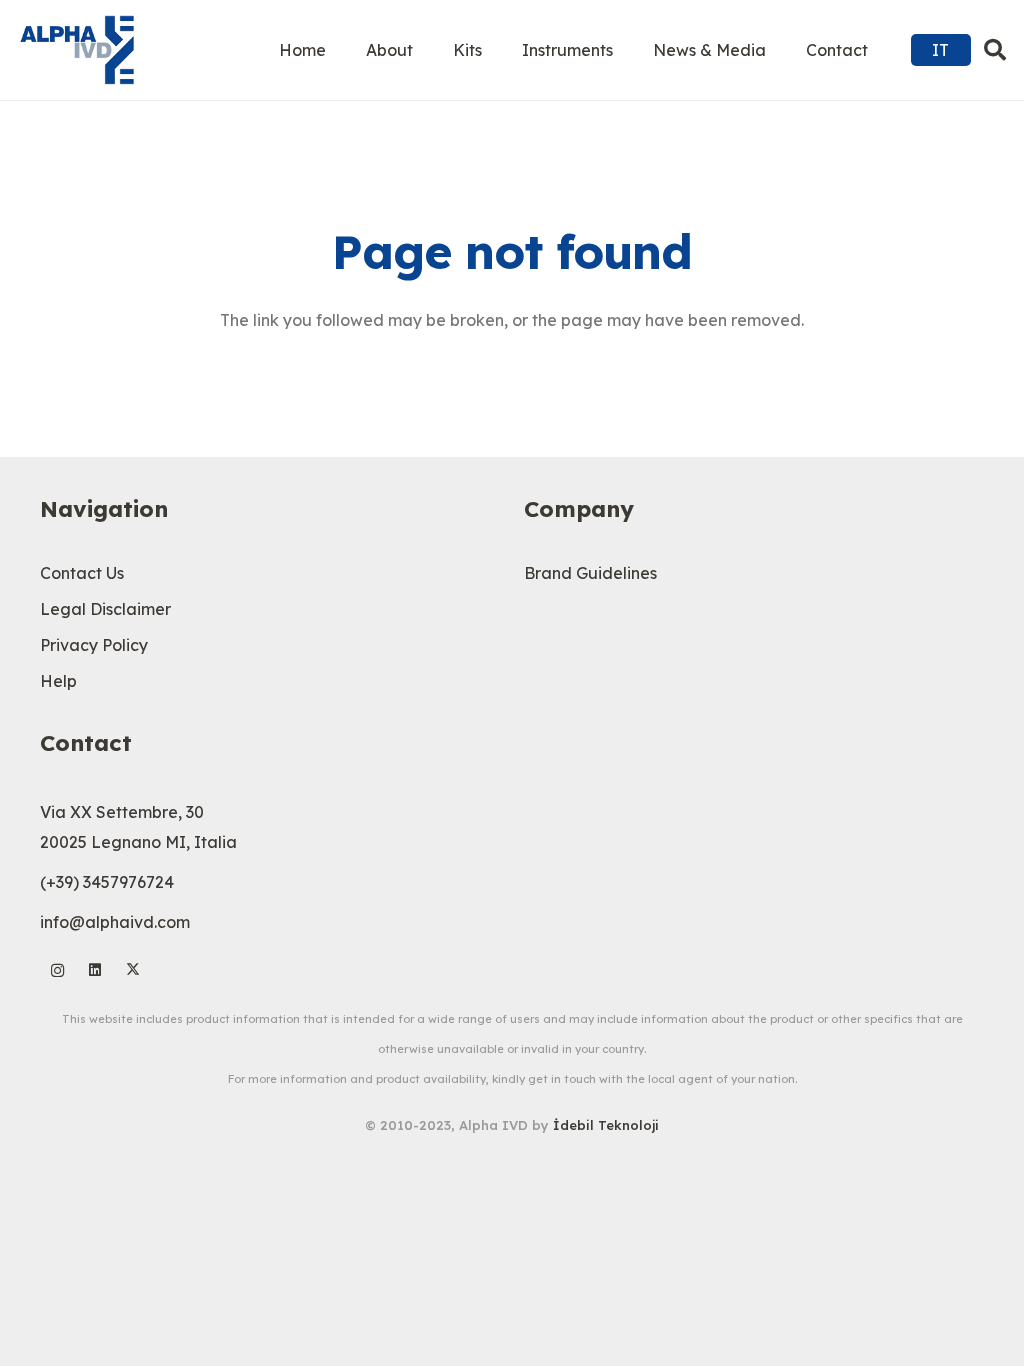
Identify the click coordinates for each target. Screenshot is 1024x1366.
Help (58, 681)
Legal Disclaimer (105, 609)
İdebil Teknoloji (606, 1125)
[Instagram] (57, 970)
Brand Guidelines (590, 573)
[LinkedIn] (95, 970)
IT (940, 50)
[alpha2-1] (77, 50)
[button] (995, 50)
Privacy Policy (94, 645)
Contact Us (82, 573)
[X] (133, 970)
